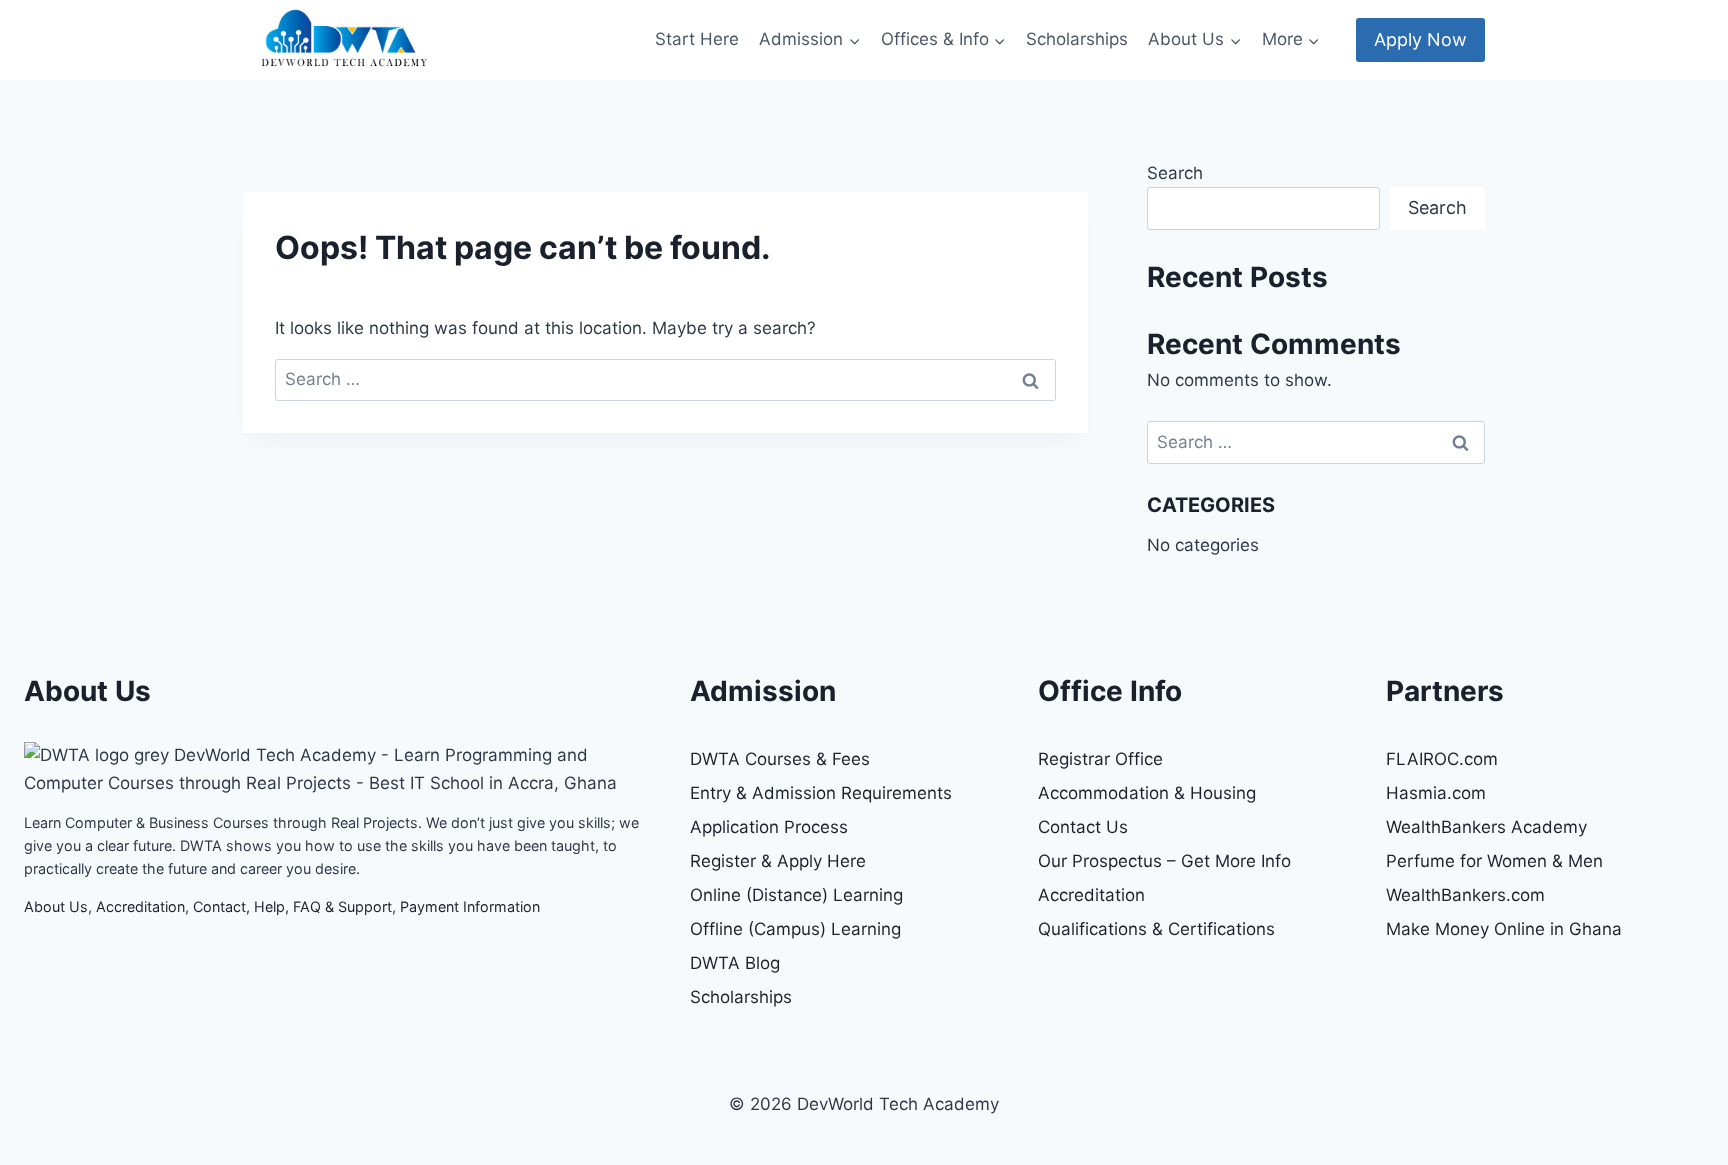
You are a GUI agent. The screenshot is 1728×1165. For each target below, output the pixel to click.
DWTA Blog (735, 963)
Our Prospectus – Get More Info (1164, 861)
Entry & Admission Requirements (821, 793)
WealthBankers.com (1465, 895)
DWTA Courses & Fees (780, 759)
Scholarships (1077, 39)
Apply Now (1420, 39)
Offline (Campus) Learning (795, 929)
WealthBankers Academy (1486, 827)
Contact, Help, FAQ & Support (292, 906)
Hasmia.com (1436, 793)
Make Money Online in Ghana (1504, 929)
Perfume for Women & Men (1494, 861)
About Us (56, 906)
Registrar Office (1100, 759)
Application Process (769, 827)
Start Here (697, 39)
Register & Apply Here (778, 861)
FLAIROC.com (1442, 759)
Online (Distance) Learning (796, 895)
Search (1175, 173)
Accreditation (140, 906)
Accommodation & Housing (1147, 793)
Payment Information (470, 906)
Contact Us (1083, 827)
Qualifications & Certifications (1156, 929)
